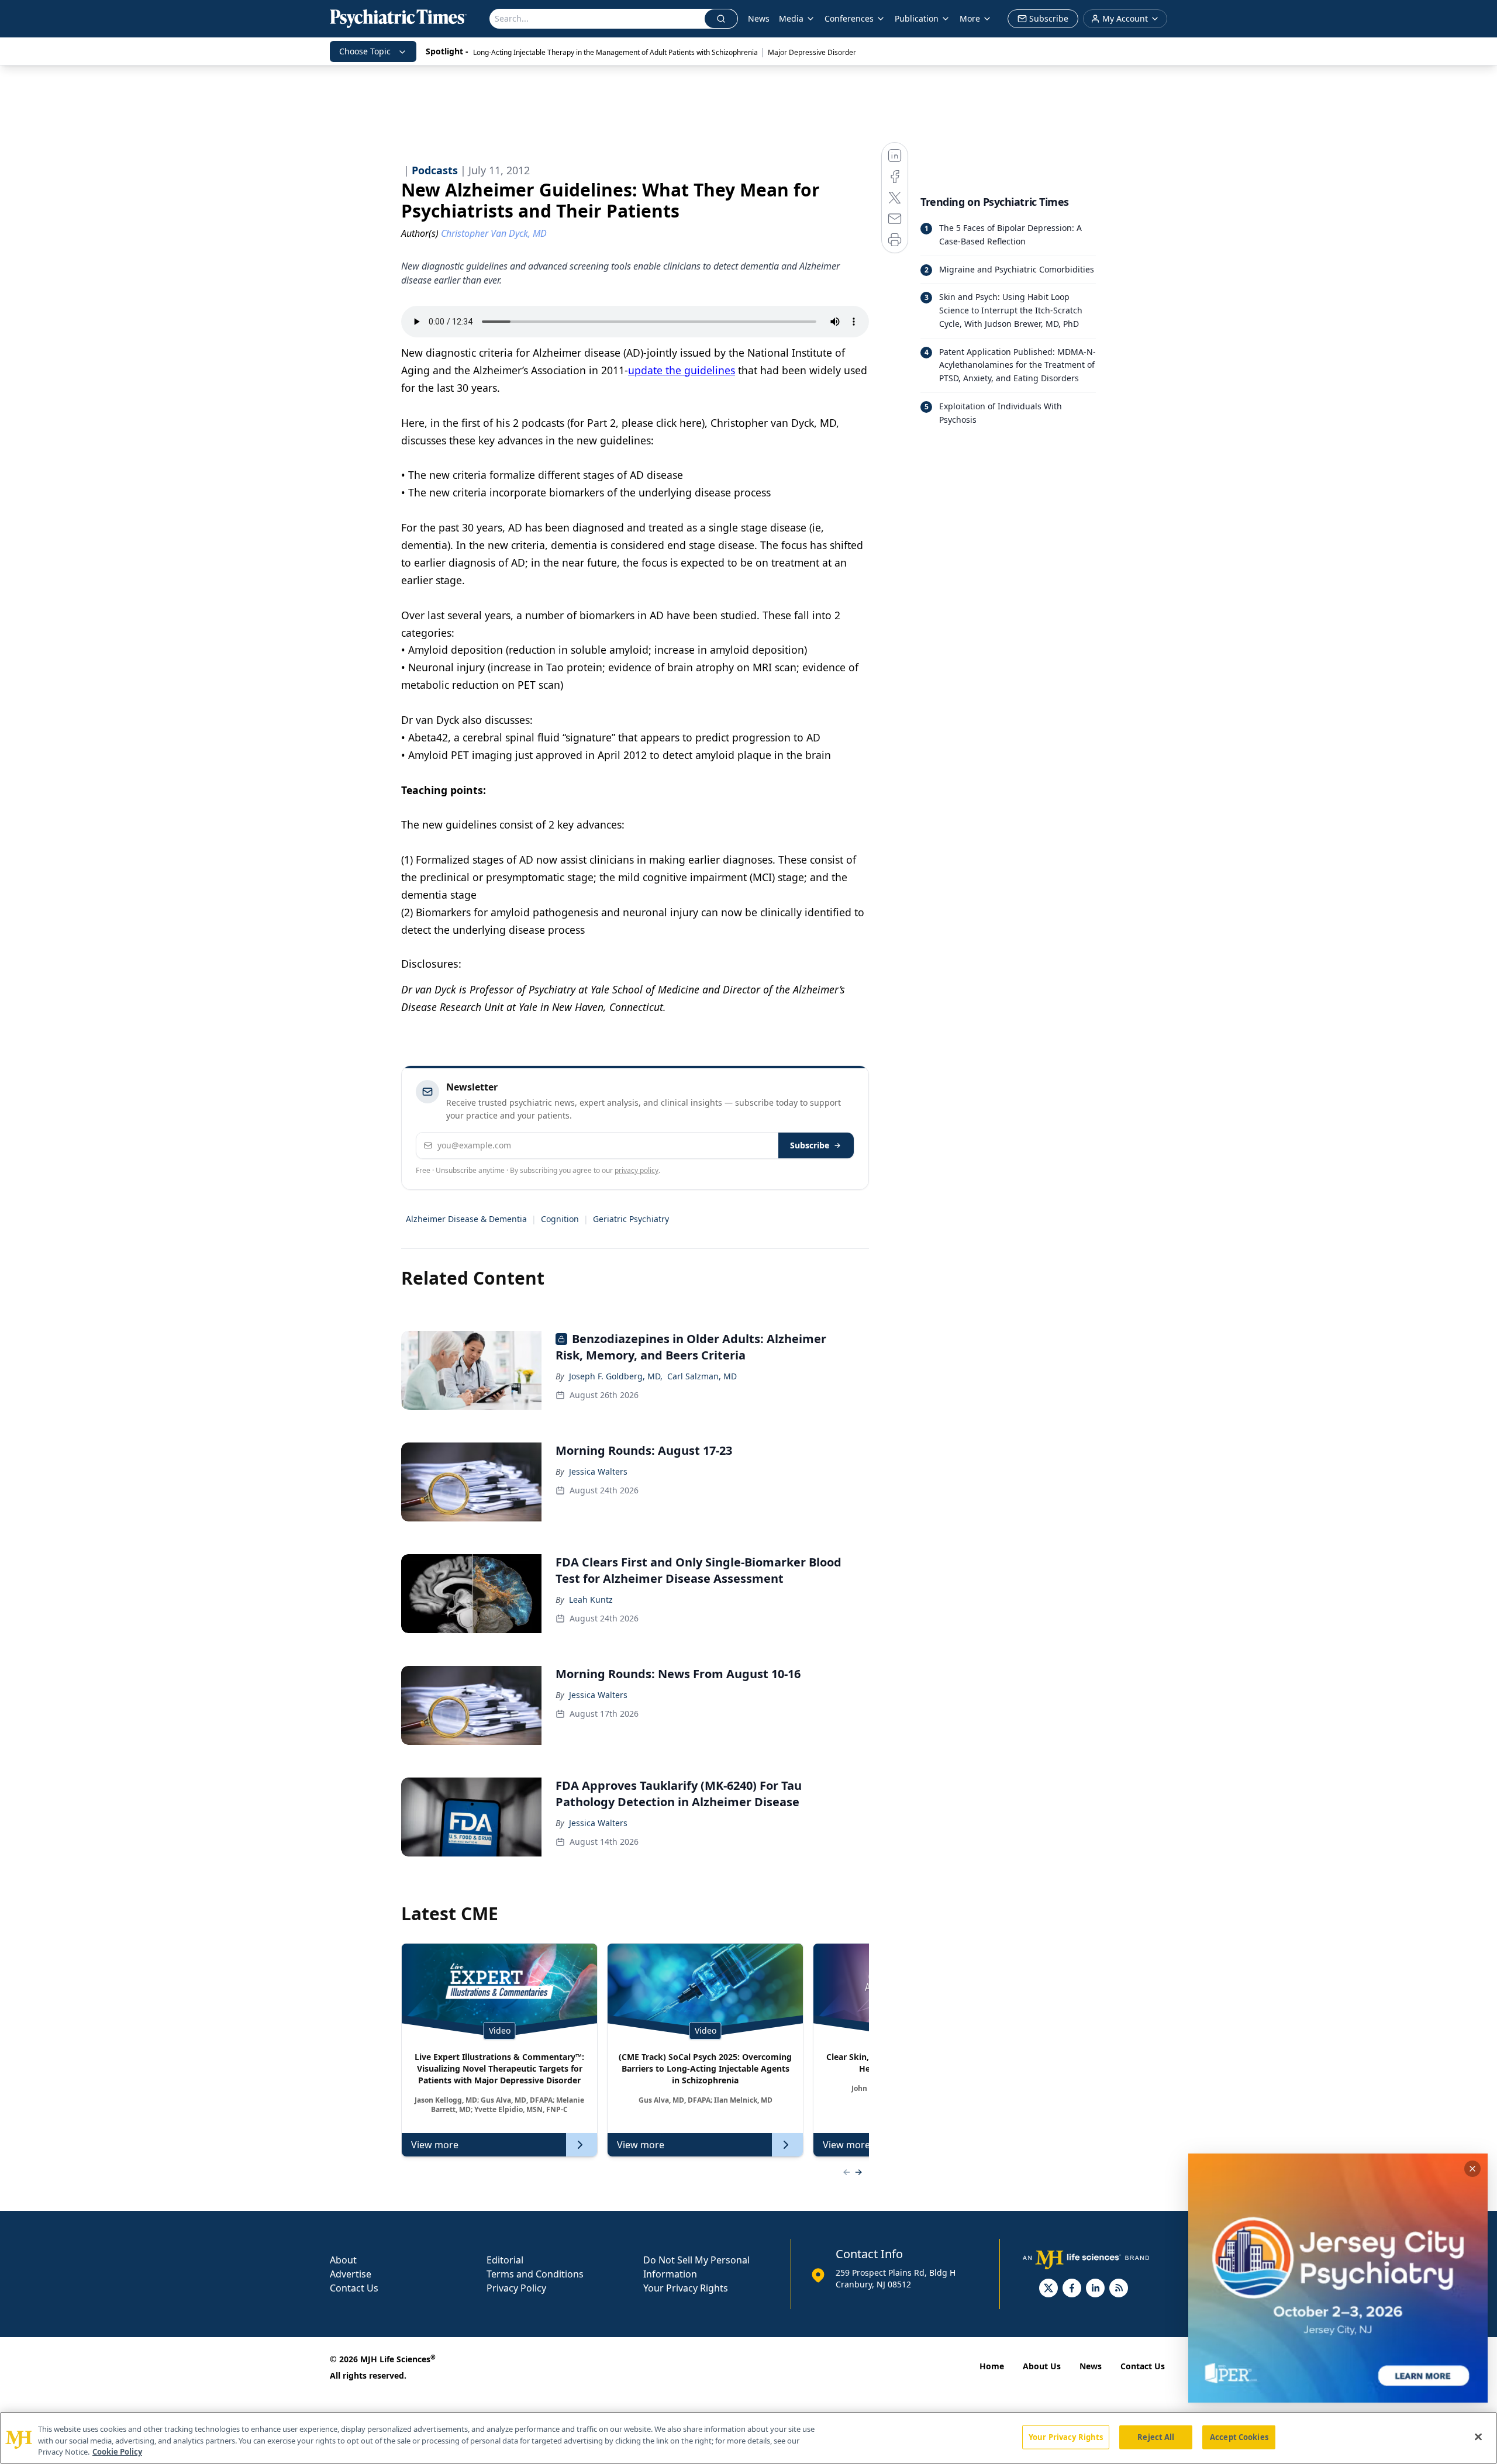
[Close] (1478, 2437)
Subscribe (810, 1145)
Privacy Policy (516, 2288)
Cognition (560, 1219)
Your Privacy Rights (686, 2288)
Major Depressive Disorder (812, 52)
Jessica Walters (598, 1471)
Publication (917, 18)
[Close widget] (1472, 2169)
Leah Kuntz (591, 1599)
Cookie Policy (117, 2452)
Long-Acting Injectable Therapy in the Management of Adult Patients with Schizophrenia (615, 52)
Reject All (1156, 2437)
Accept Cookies (1239, 2437)
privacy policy (637, 1170)
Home (992, 2366)
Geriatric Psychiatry (631, 1219)
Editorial (505, 2260)
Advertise (351, 2274)
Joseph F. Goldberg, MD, (616, 1376)
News (759, 18)
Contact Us (354, 2288)
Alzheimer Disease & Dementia (466, 1219)
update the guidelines (682, 370)
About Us (1042, 2366)
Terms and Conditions (535, 2274)
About (343, 2260)
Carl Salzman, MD (702, 1376)
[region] (748, 2438)
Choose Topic (365, 51)
